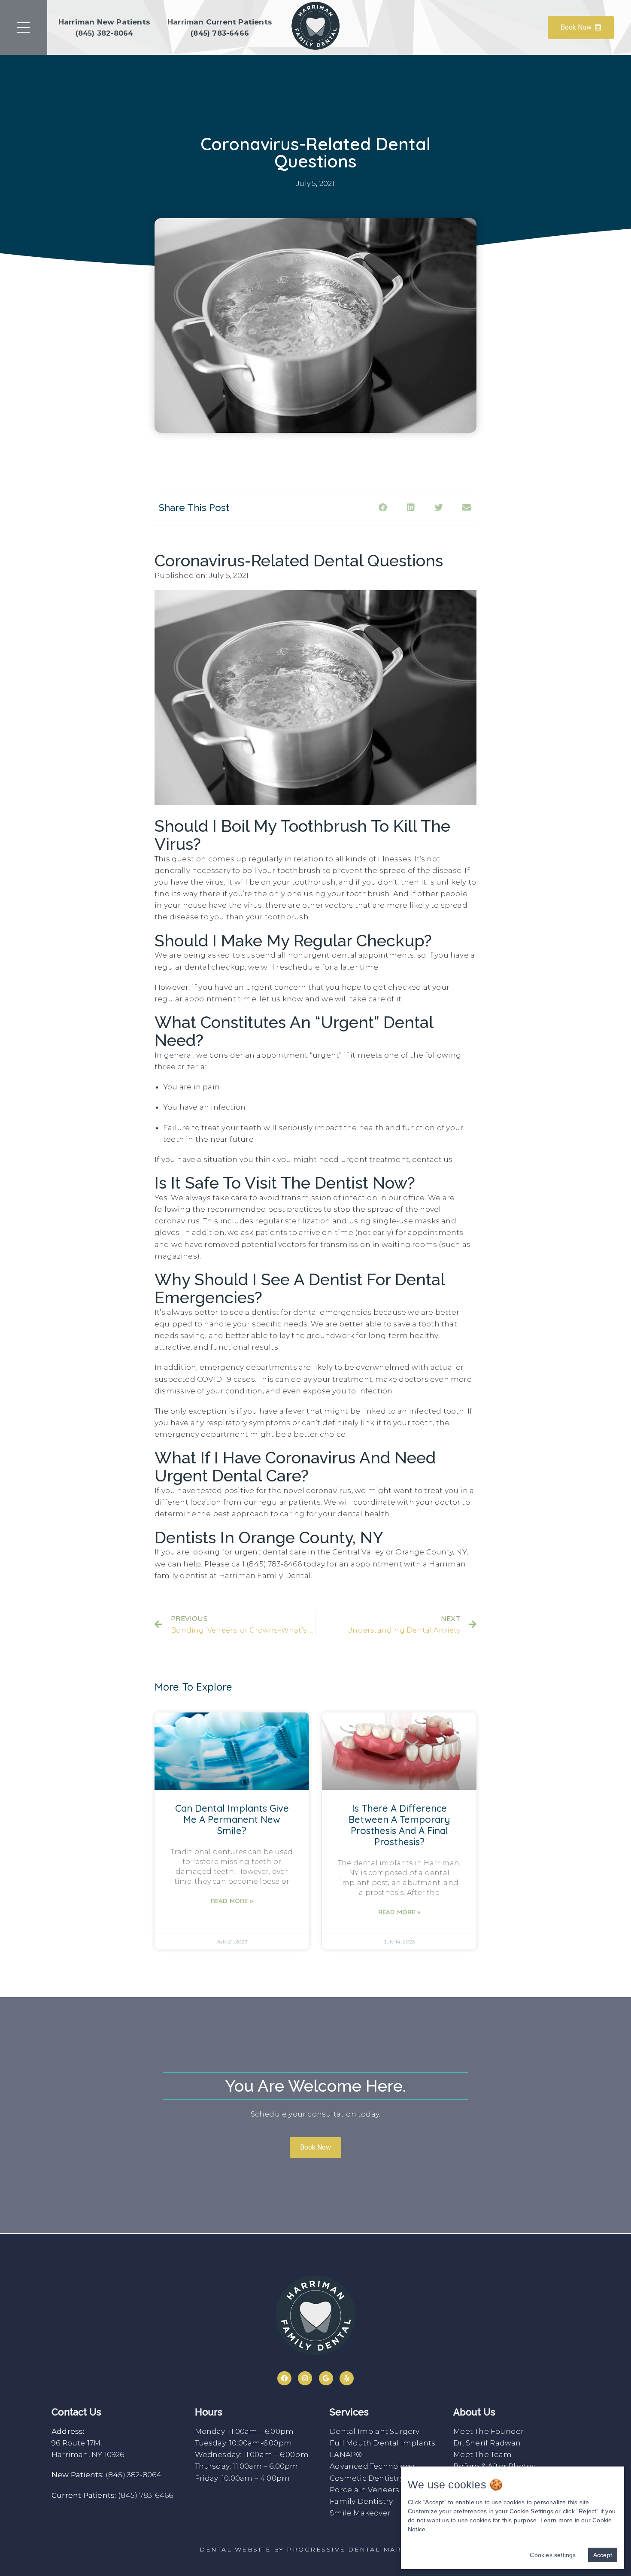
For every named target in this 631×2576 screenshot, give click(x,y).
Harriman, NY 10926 (88, 2454)
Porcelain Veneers (364, 2490)
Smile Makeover (360, 2513)
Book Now (576, 27)
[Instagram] (305, 2378)
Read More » (232, 1901)
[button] (315, 2147)
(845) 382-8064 (134, 2475)
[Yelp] (347, 2378)
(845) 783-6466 (146, 2495)
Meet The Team (482, 2454)
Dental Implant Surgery (375, 2431)
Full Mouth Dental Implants (382, 2443)
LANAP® (346, 2454)
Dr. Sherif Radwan (487, 2443)
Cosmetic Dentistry (367, 2478)
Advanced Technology (372, 2466)
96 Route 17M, (77, 2443)
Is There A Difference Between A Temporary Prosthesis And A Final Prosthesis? (399, 1825)
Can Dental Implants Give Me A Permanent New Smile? (232, 1819)
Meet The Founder (488, 2431)
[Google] (326, 2378)
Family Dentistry (361, 2501)
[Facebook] (284, 2378)
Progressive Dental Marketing (359, 2549)
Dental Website (235, 2549)
